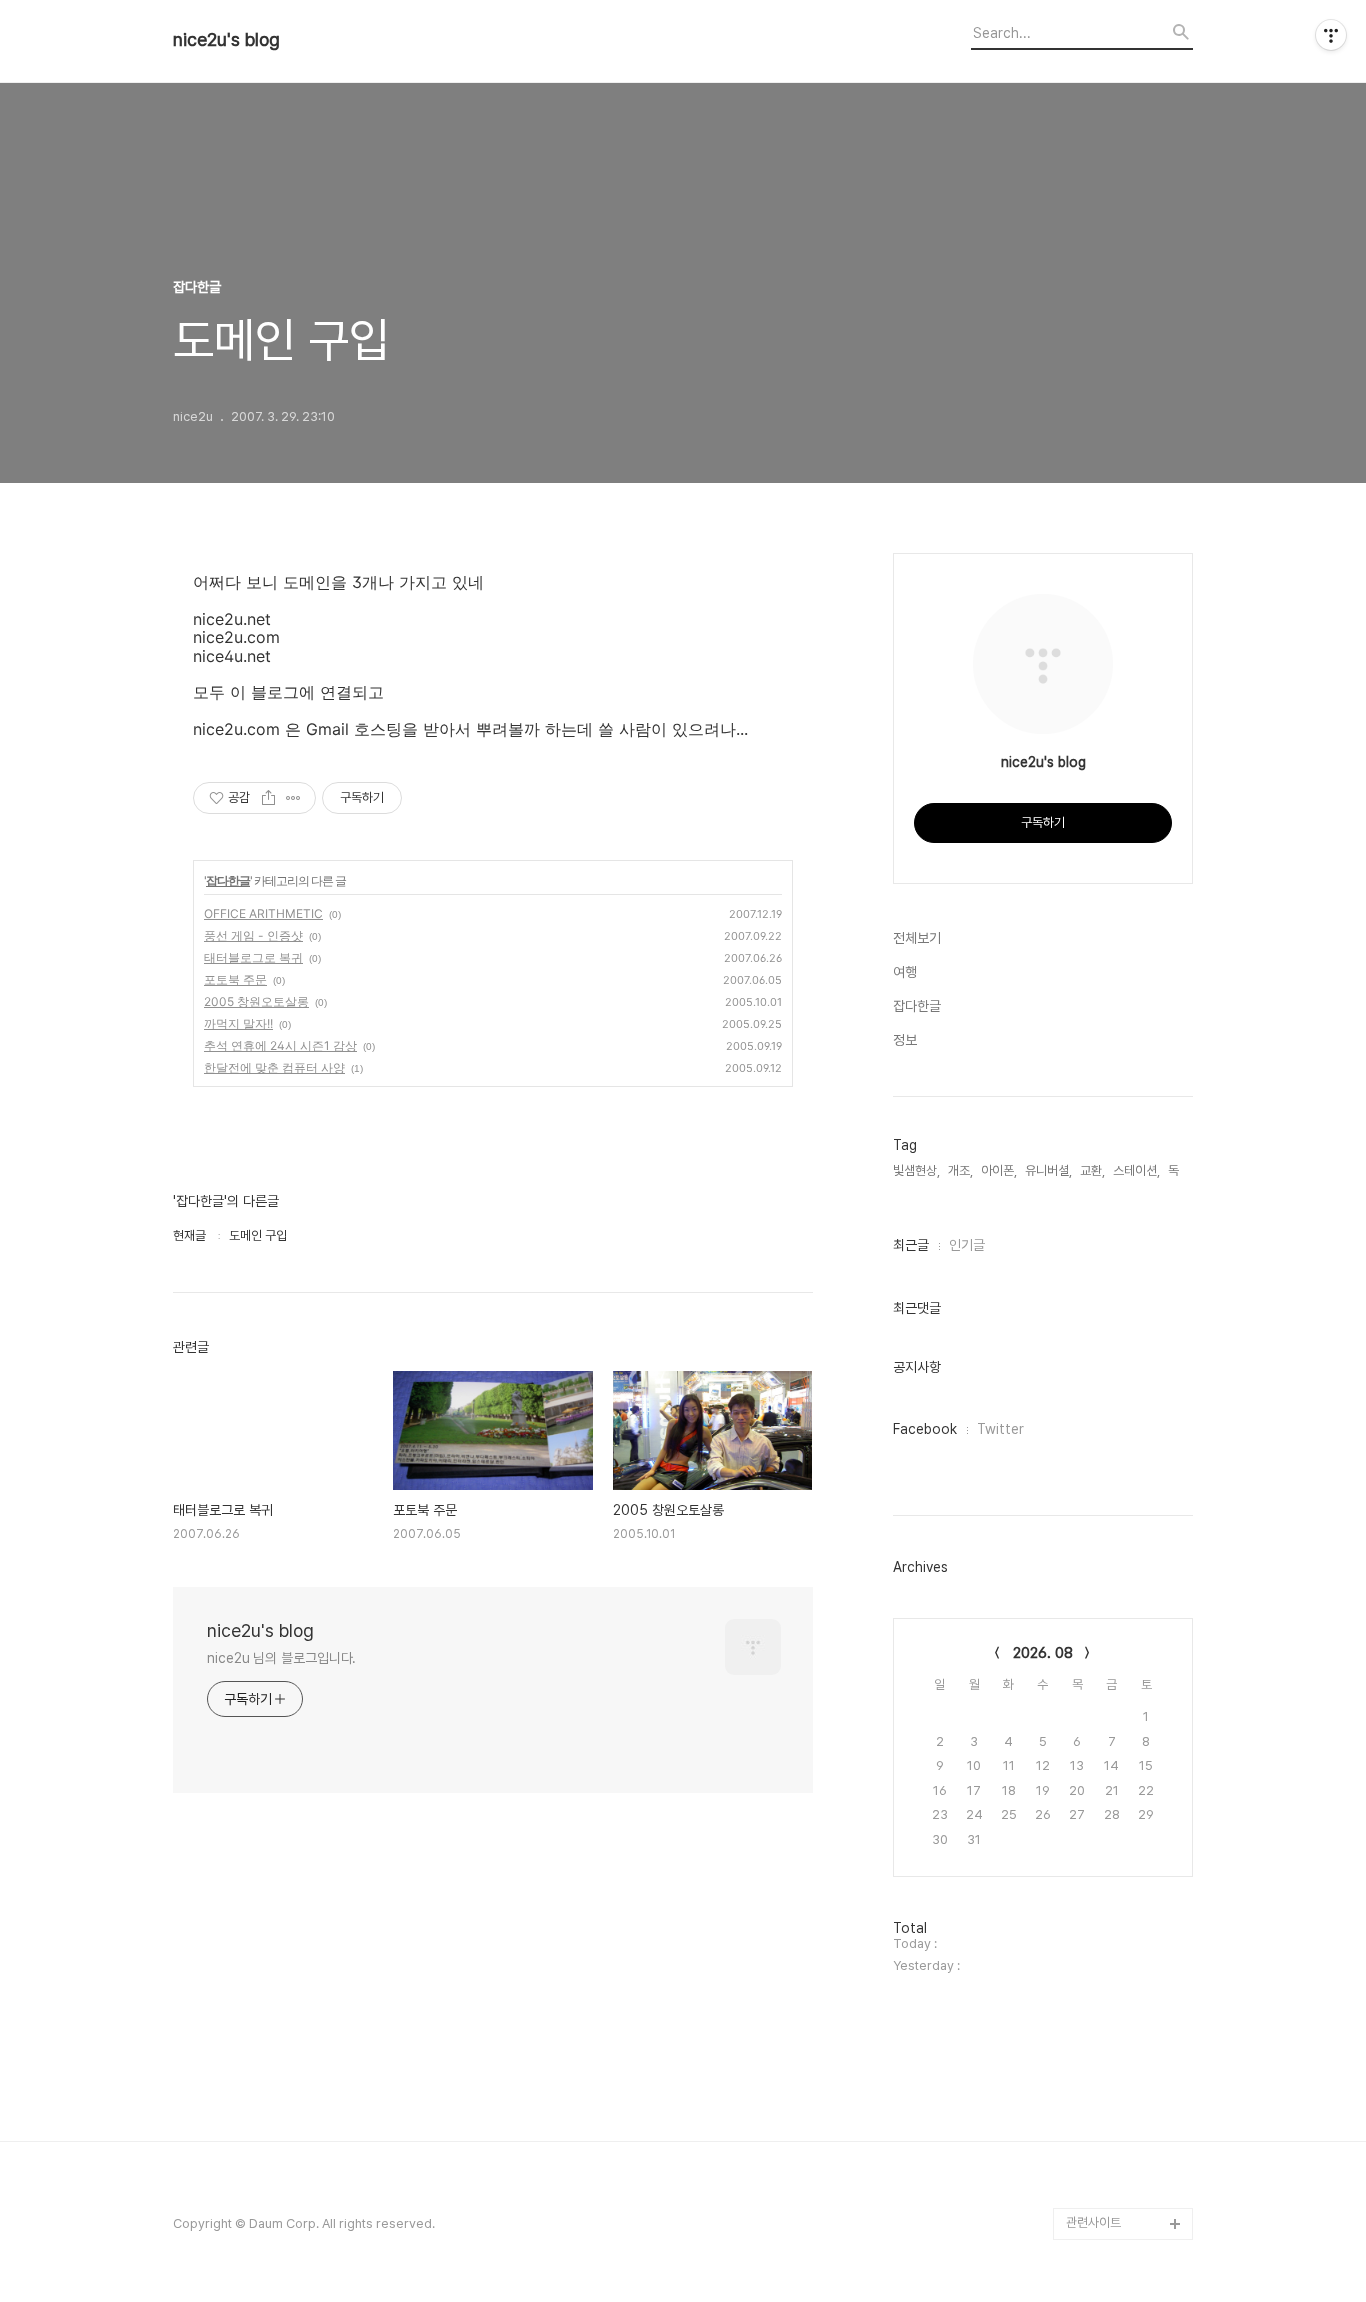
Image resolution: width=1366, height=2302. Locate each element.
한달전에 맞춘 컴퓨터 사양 (274, 1067)
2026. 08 (1043, 1653)
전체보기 (917, 938)
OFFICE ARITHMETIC (263, 913)
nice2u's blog (226, 40)
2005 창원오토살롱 (256, 1001)
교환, (1092, 1170)
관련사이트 (1093, 2222)
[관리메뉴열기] (1331, 35)
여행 (905, 972)
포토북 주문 (235, 979)
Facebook (925, 1429)
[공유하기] (268, 798)
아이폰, (999, 1170)
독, (1175, 1170)
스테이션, (1136, 1170)
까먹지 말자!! (238, 1023)
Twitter (1000, 1429)
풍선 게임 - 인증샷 (253, 935)
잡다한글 (228, 880)
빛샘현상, (916, 1170)
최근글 (911, 1245)
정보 (905, 1040)
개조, (960, 1170)
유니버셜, (1048, 1170)
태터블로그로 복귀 (253, 957)
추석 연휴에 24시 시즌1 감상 (280, 1045)
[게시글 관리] (293, 798)
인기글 (967, 1245)
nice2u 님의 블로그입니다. (281, 1658)
